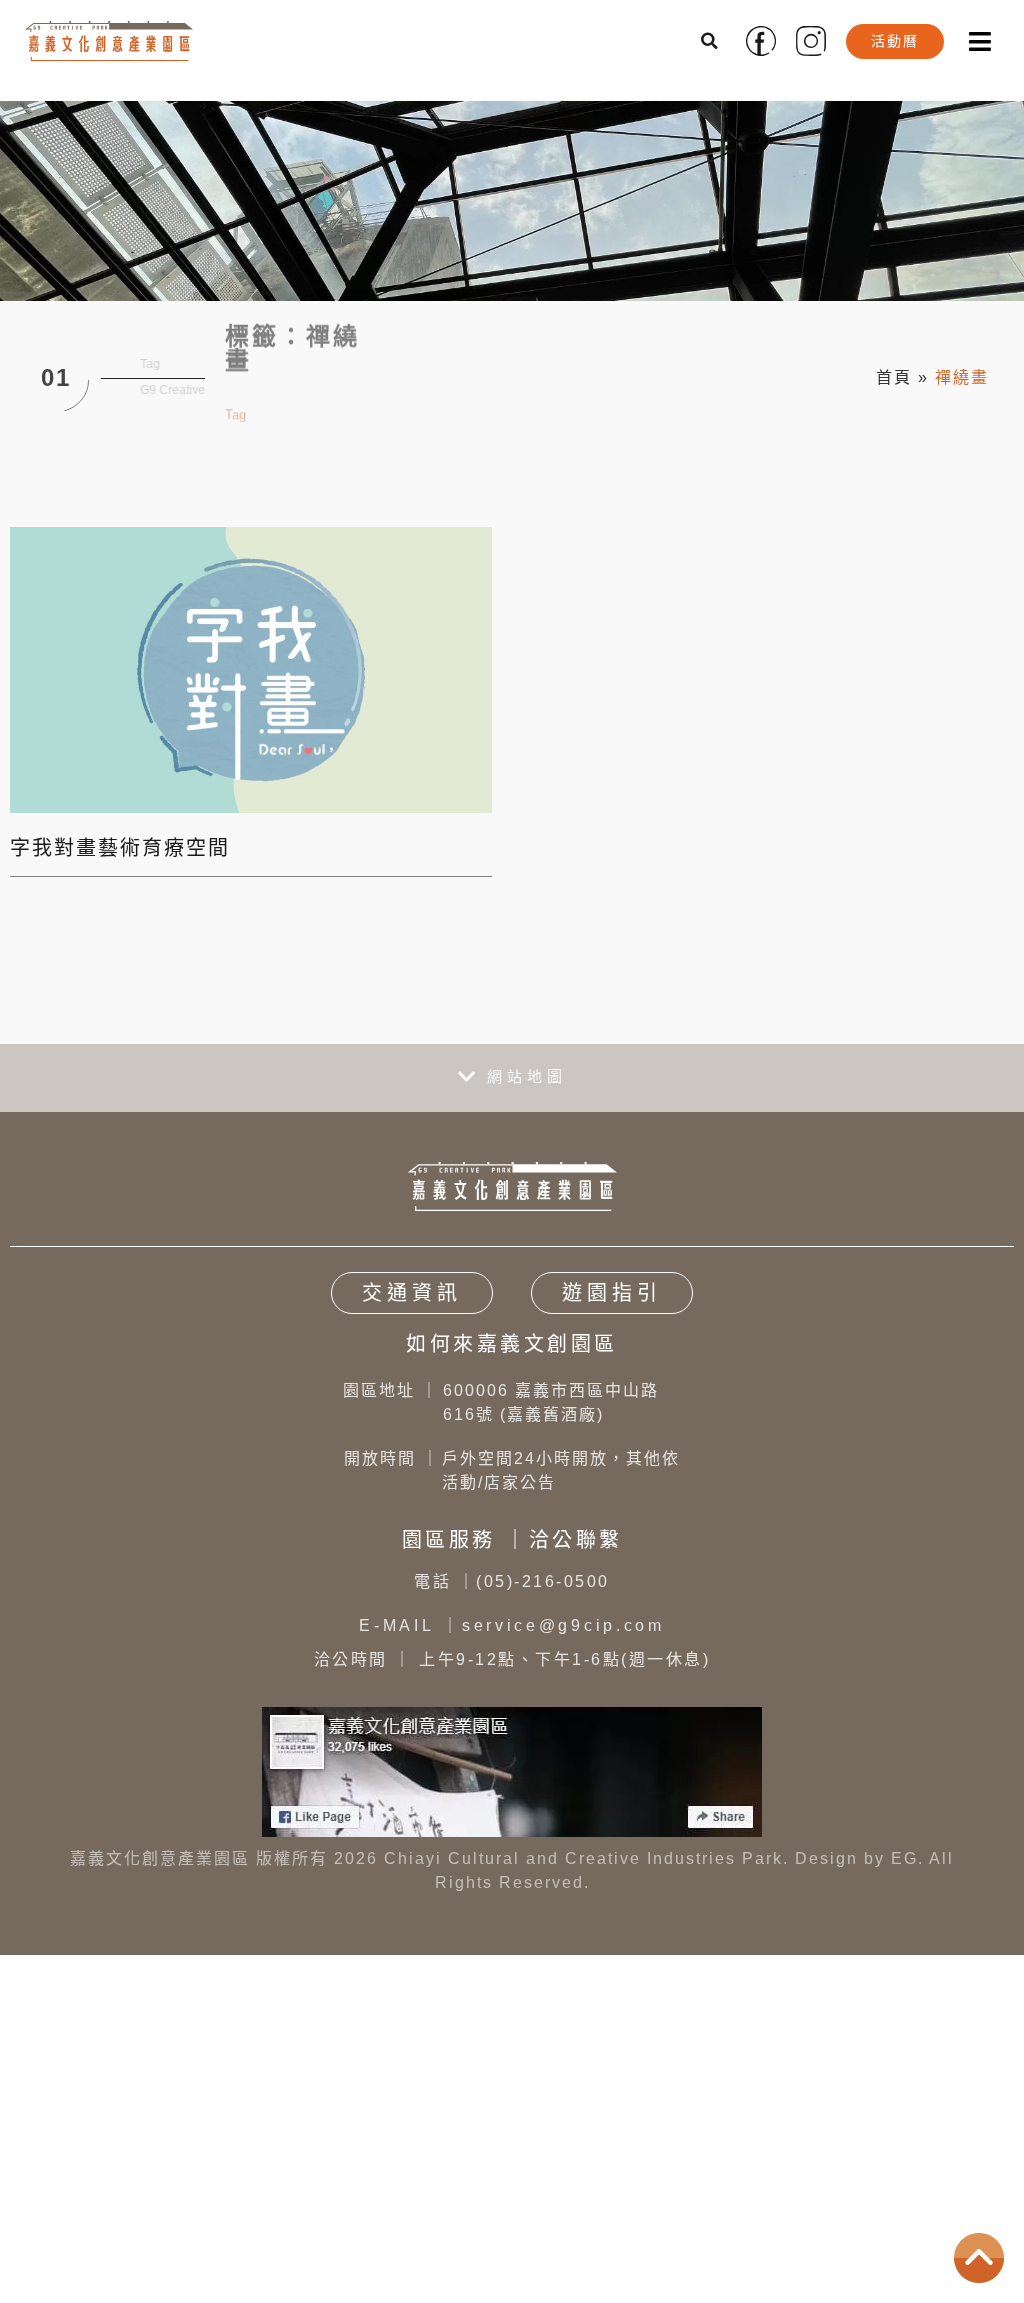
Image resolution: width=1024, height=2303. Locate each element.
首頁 (894, 377)
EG (904, 1858)
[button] (711, 41)
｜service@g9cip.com (512, 1625)
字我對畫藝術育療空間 (120, 848)
